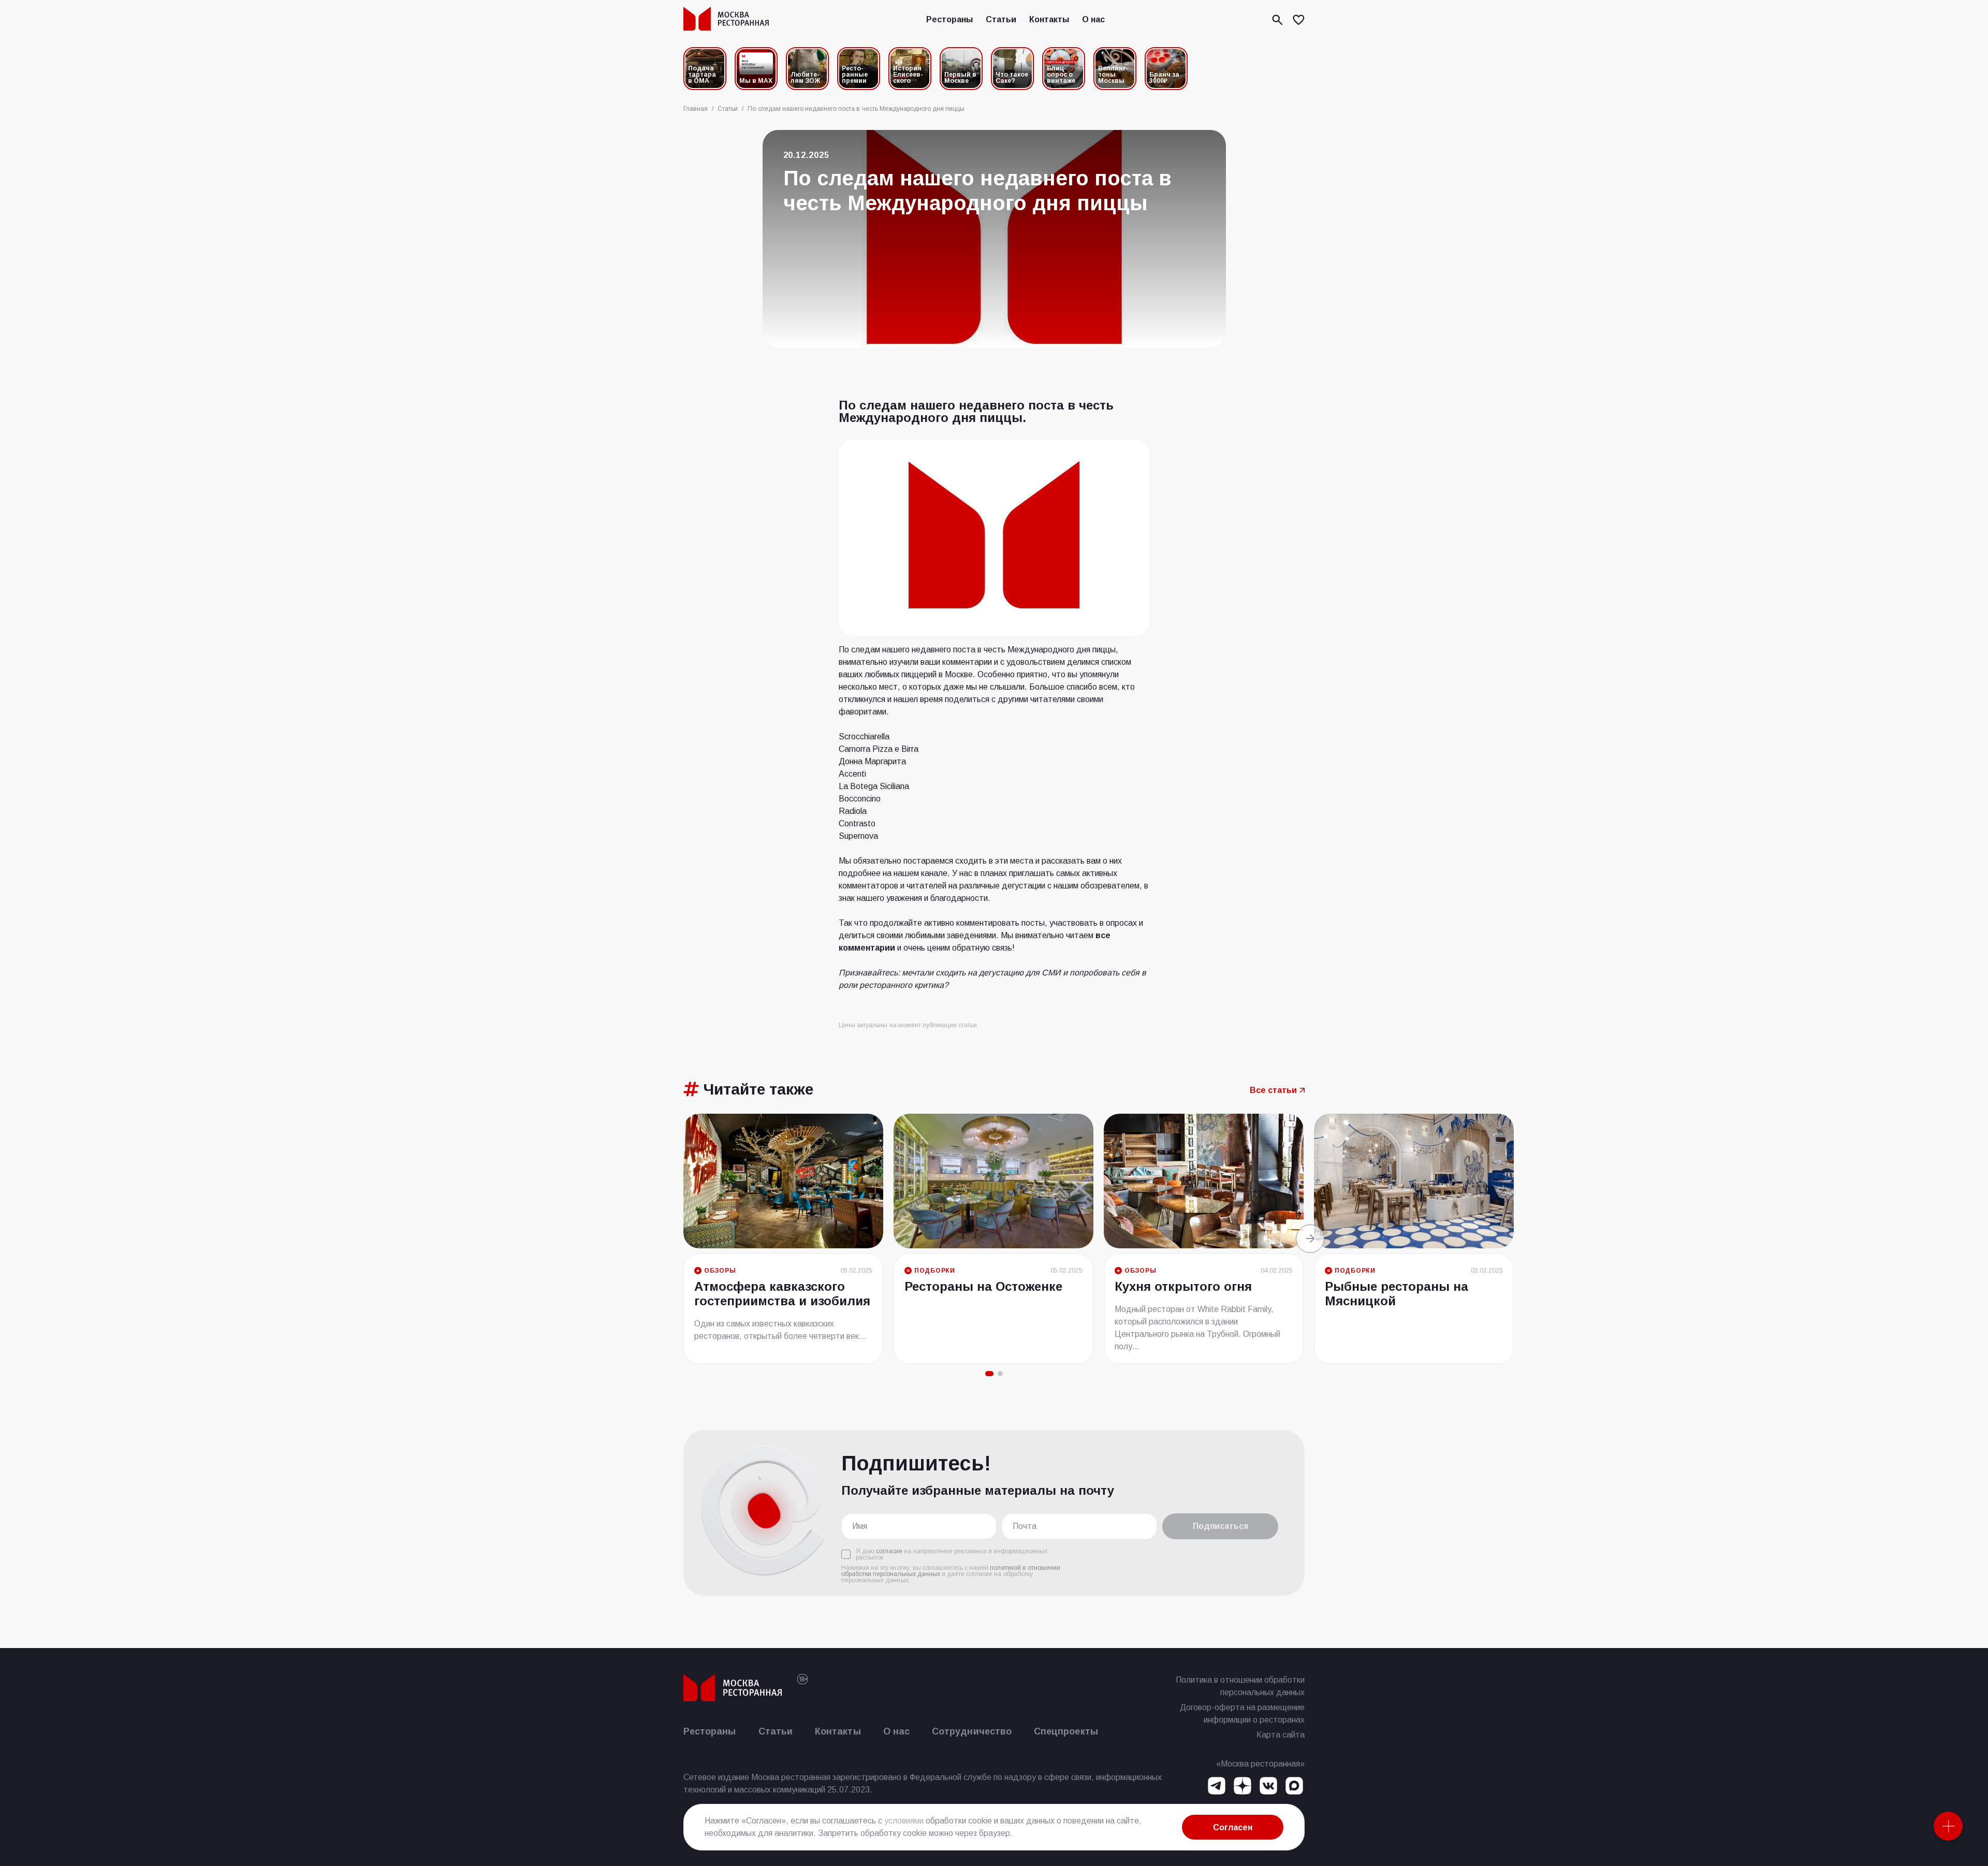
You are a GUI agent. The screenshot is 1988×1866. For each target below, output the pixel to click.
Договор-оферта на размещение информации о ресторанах (1242, 1714)
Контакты (1049, 19)
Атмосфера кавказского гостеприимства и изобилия (782, 1294)
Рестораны (949, 19)
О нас (1093, 19)
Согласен (1233, 1827)
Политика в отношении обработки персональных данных (1240, 1686)
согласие (889, 1551)
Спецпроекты (1066, 1731)
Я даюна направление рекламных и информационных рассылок (952, 1554)
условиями (904, 1821)
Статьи (1001, 19)
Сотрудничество (972, 1731)
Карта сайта (1281, 1735)
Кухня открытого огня (1183, 1286)
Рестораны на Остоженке (983, 1286)
